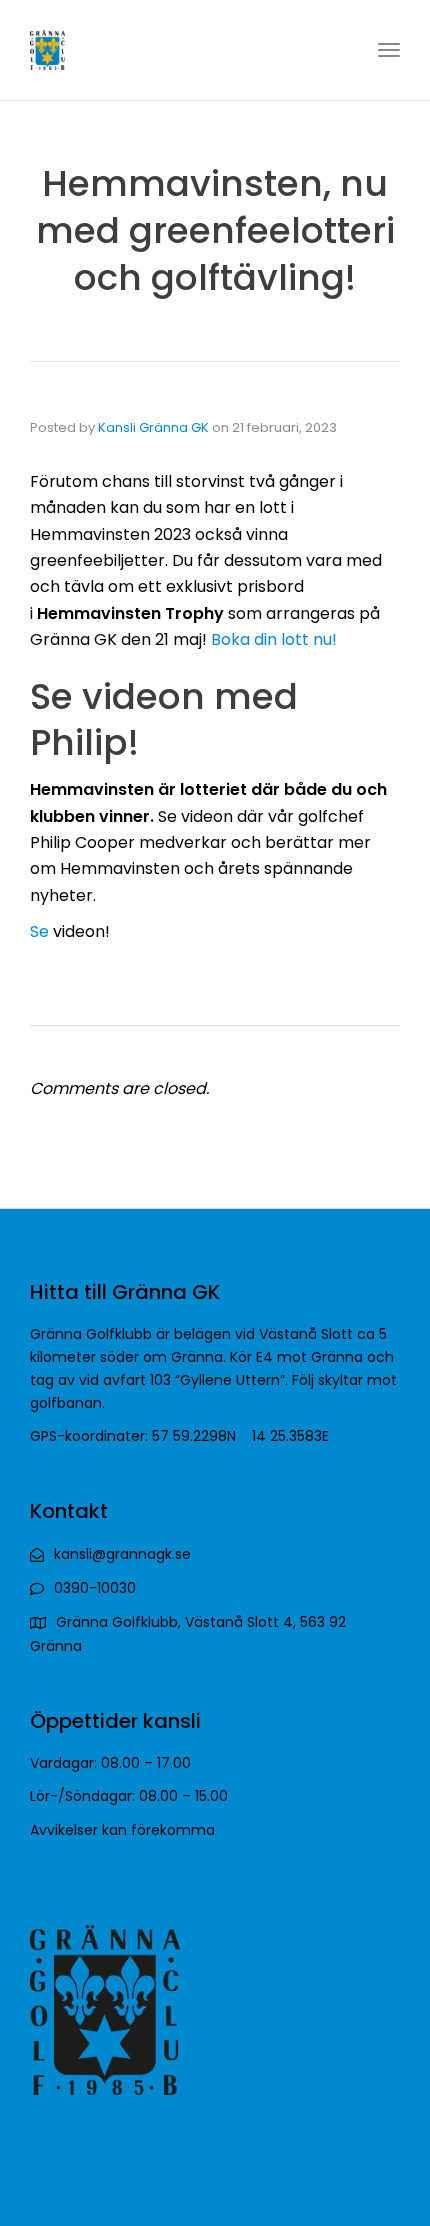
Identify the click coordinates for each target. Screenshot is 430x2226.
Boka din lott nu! (274, 639)
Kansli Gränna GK (153, 427)
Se (39, 931)
